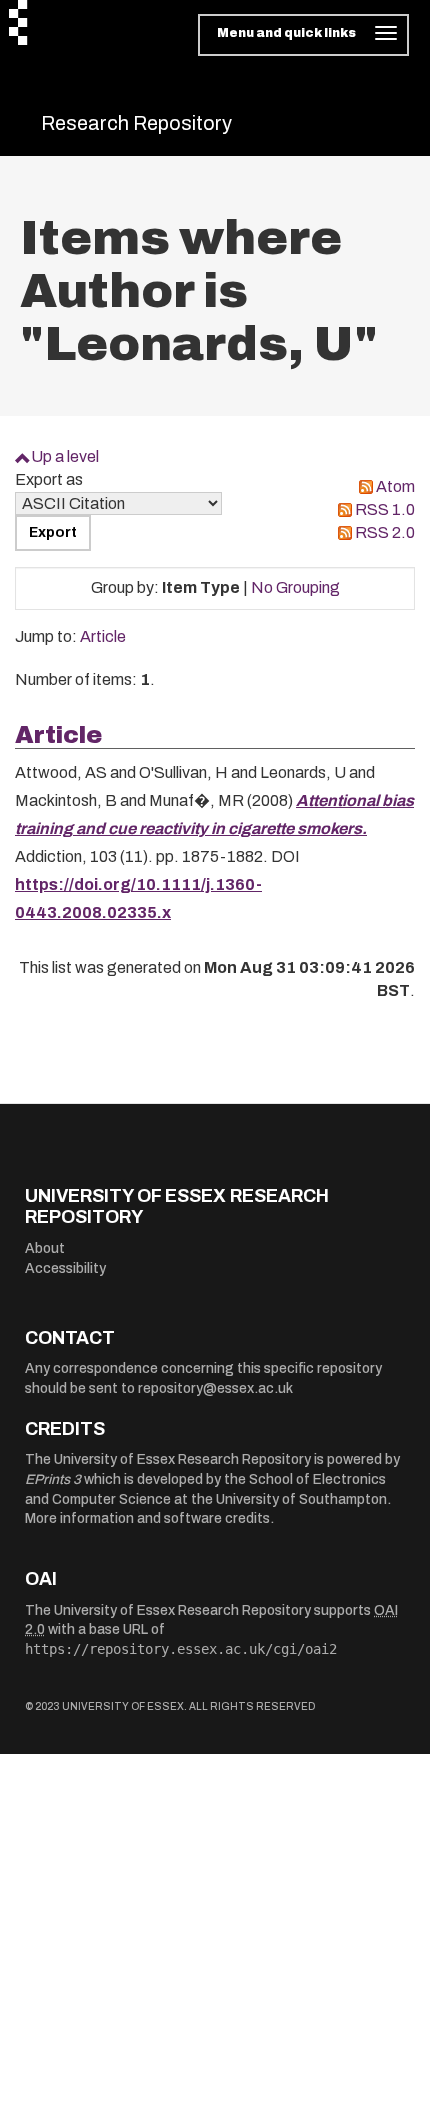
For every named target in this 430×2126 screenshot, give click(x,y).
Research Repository (136, 123)
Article (103, 636)
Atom (395, 486)
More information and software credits (147, 1518)
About (45, 1248)
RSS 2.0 (385, 532)
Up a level (65, 456)
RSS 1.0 (385, 509)
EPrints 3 (53, 1479)
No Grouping (295, 587)
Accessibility (65, 1268)
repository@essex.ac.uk (215, 1388)
